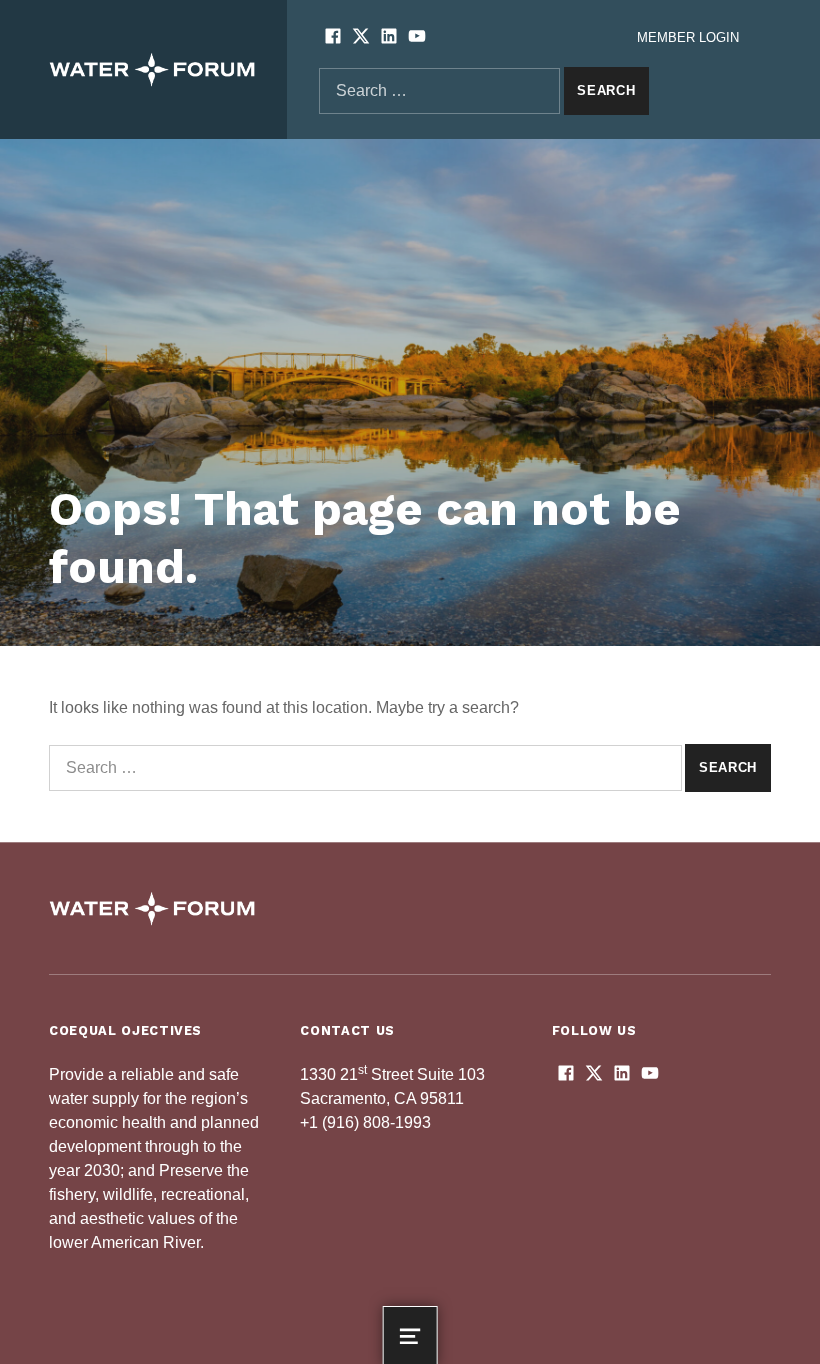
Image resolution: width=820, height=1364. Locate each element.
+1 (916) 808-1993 (365, 1122)
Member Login (688, 37)
